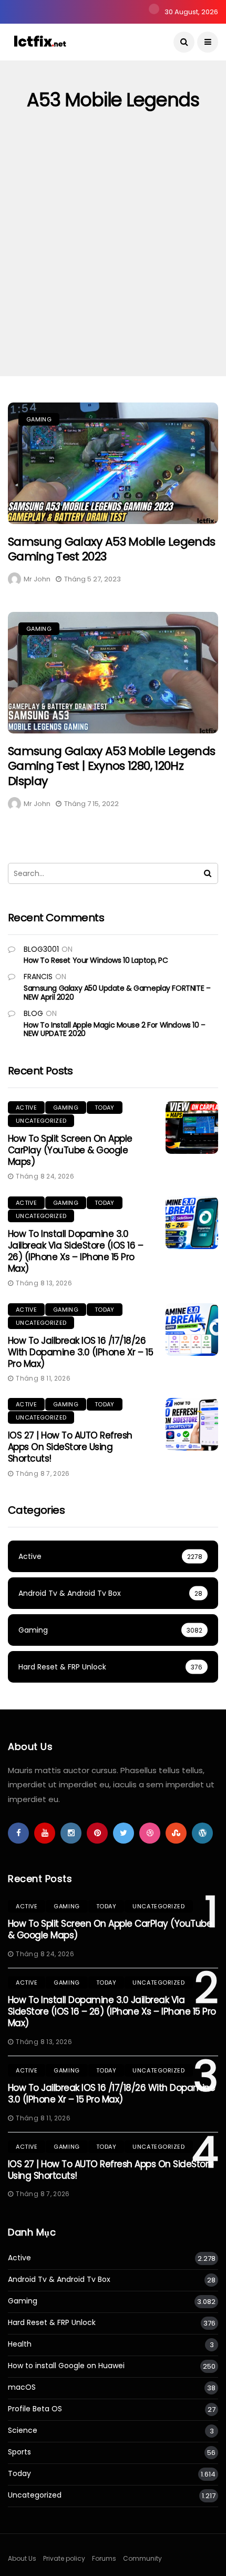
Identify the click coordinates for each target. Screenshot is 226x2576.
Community (142, 2558)
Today (105, 1108)
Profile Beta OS (35, 2409)
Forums (104, 2558)
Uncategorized (41, 1121)
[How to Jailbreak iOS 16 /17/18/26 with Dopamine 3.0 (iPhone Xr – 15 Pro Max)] (192, 1330)
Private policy (64, 2558)
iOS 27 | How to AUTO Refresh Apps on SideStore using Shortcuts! (70, 1447)
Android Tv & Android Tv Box (59, 2280)
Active (26, 1108)
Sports (19, 2452)
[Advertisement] (113, 258)
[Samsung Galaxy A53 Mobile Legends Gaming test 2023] (113, 463)
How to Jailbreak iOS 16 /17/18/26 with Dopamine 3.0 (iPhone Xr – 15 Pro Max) (80, 1352)
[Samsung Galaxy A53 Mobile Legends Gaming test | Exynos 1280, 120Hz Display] (113, 673)
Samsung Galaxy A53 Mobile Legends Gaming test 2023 (111, 549)
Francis (38, 977)
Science (23, 2431)
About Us (22, 2558)
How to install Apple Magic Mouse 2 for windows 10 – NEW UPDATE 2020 (115, 1029)
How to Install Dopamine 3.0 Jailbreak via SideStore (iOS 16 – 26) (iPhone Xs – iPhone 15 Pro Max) (75, 1251)
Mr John (37, 579)
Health (20, 2344)
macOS (22, 2387)
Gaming (39, 419)
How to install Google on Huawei (66, 2366)
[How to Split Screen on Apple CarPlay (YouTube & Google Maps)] (192, 1128)
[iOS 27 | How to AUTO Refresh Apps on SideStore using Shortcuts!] (192, 1424)
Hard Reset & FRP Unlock (52, 2323)
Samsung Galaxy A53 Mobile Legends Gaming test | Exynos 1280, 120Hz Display (111, 766)
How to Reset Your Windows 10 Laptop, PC (96, 960)
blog (33, 1013)
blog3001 (41, 949)
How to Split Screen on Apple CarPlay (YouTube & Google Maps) (70, 1150)
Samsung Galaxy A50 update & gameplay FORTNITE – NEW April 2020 (117, 993)
